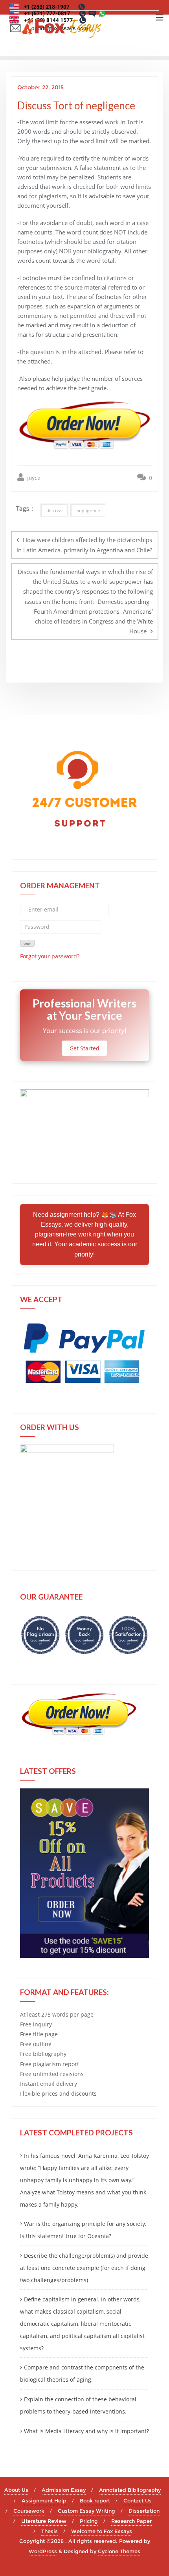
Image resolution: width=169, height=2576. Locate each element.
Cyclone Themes (119, 2551)
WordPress (43, 2551)
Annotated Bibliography (130, 2490)
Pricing (89, 2521)
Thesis (50, 2531)
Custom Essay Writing (86, 2511)
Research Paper (131, 2521)
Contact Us (138, 2500)
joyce (33, 478)
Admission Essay (64, 2490)
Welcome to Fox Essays (102, 2531)
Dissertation (144, 2511)
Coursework (29, 2511)
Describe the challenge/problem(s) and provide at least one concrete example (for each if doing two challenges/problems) (84, 2268)
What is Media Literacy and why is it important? (86, 2431)
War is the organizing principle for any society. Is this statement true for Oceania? (83, 2230)
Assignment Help (44, 2500)
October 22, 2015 (40, 87)
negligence (88, 510)
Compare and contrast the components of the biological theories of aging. (82, 2373)
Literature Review (44, 2521)
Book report (95, 2500)
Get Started (84, 1048)
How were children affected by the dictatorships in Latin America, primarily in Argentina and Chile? (84, 545)
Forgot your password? (50, 956)
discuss (54, 510)
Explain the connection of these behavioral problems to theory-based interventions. (78, 2405)
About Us (16, 2490)
